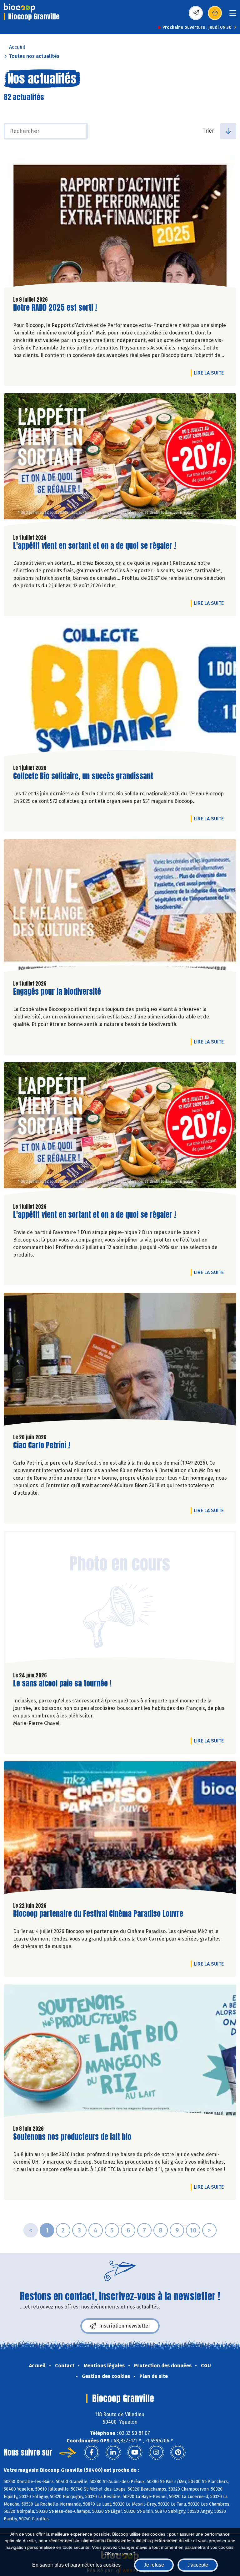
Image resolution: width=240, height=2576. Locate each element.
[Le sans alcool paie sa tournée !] (120, 1599)
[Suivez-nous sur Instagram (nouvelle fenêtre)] (156, 2452)
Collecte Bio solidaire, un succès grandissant (83, 776)
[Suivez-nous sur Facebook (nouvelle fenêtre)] (92, 2452)
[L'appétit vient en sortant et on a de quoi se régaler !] (120, 461)
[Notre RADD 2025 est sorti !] (120, 223)
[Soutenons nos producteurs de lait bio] (120, 2052)
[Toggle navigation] (233, 15)
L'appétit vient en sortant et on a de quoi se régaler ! (95, 546)
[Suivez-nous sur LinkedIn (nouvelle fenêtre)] (113, 2452)
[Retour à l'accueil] (19, 8)
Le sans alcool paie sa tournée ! (62, 1683)
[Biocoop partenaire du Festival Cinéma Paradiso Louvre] (120, 1829)
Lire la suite (210, 373)
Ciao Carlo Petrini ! (42, 1445)
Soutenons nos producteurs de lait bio (72, 2137)
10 (193, 2230)
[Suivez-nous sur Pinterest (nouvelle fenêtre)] (178, 2452)
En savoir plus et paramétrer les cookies (76, 2565)
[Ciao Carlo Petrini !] (120, 1361)
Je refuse (154, 2565)
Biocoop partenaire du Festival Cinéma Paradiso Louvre (98, 1914)
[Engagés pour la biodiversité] (120, 907)
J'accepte (198, 2565)
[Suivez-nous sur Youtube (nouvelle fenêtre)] (135, 2452)
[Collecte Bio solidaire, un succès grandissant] (120, 691)
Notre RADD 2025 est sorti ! (55, 308)
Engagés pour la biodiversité (57, 992)
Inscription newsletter (125, 2326)
